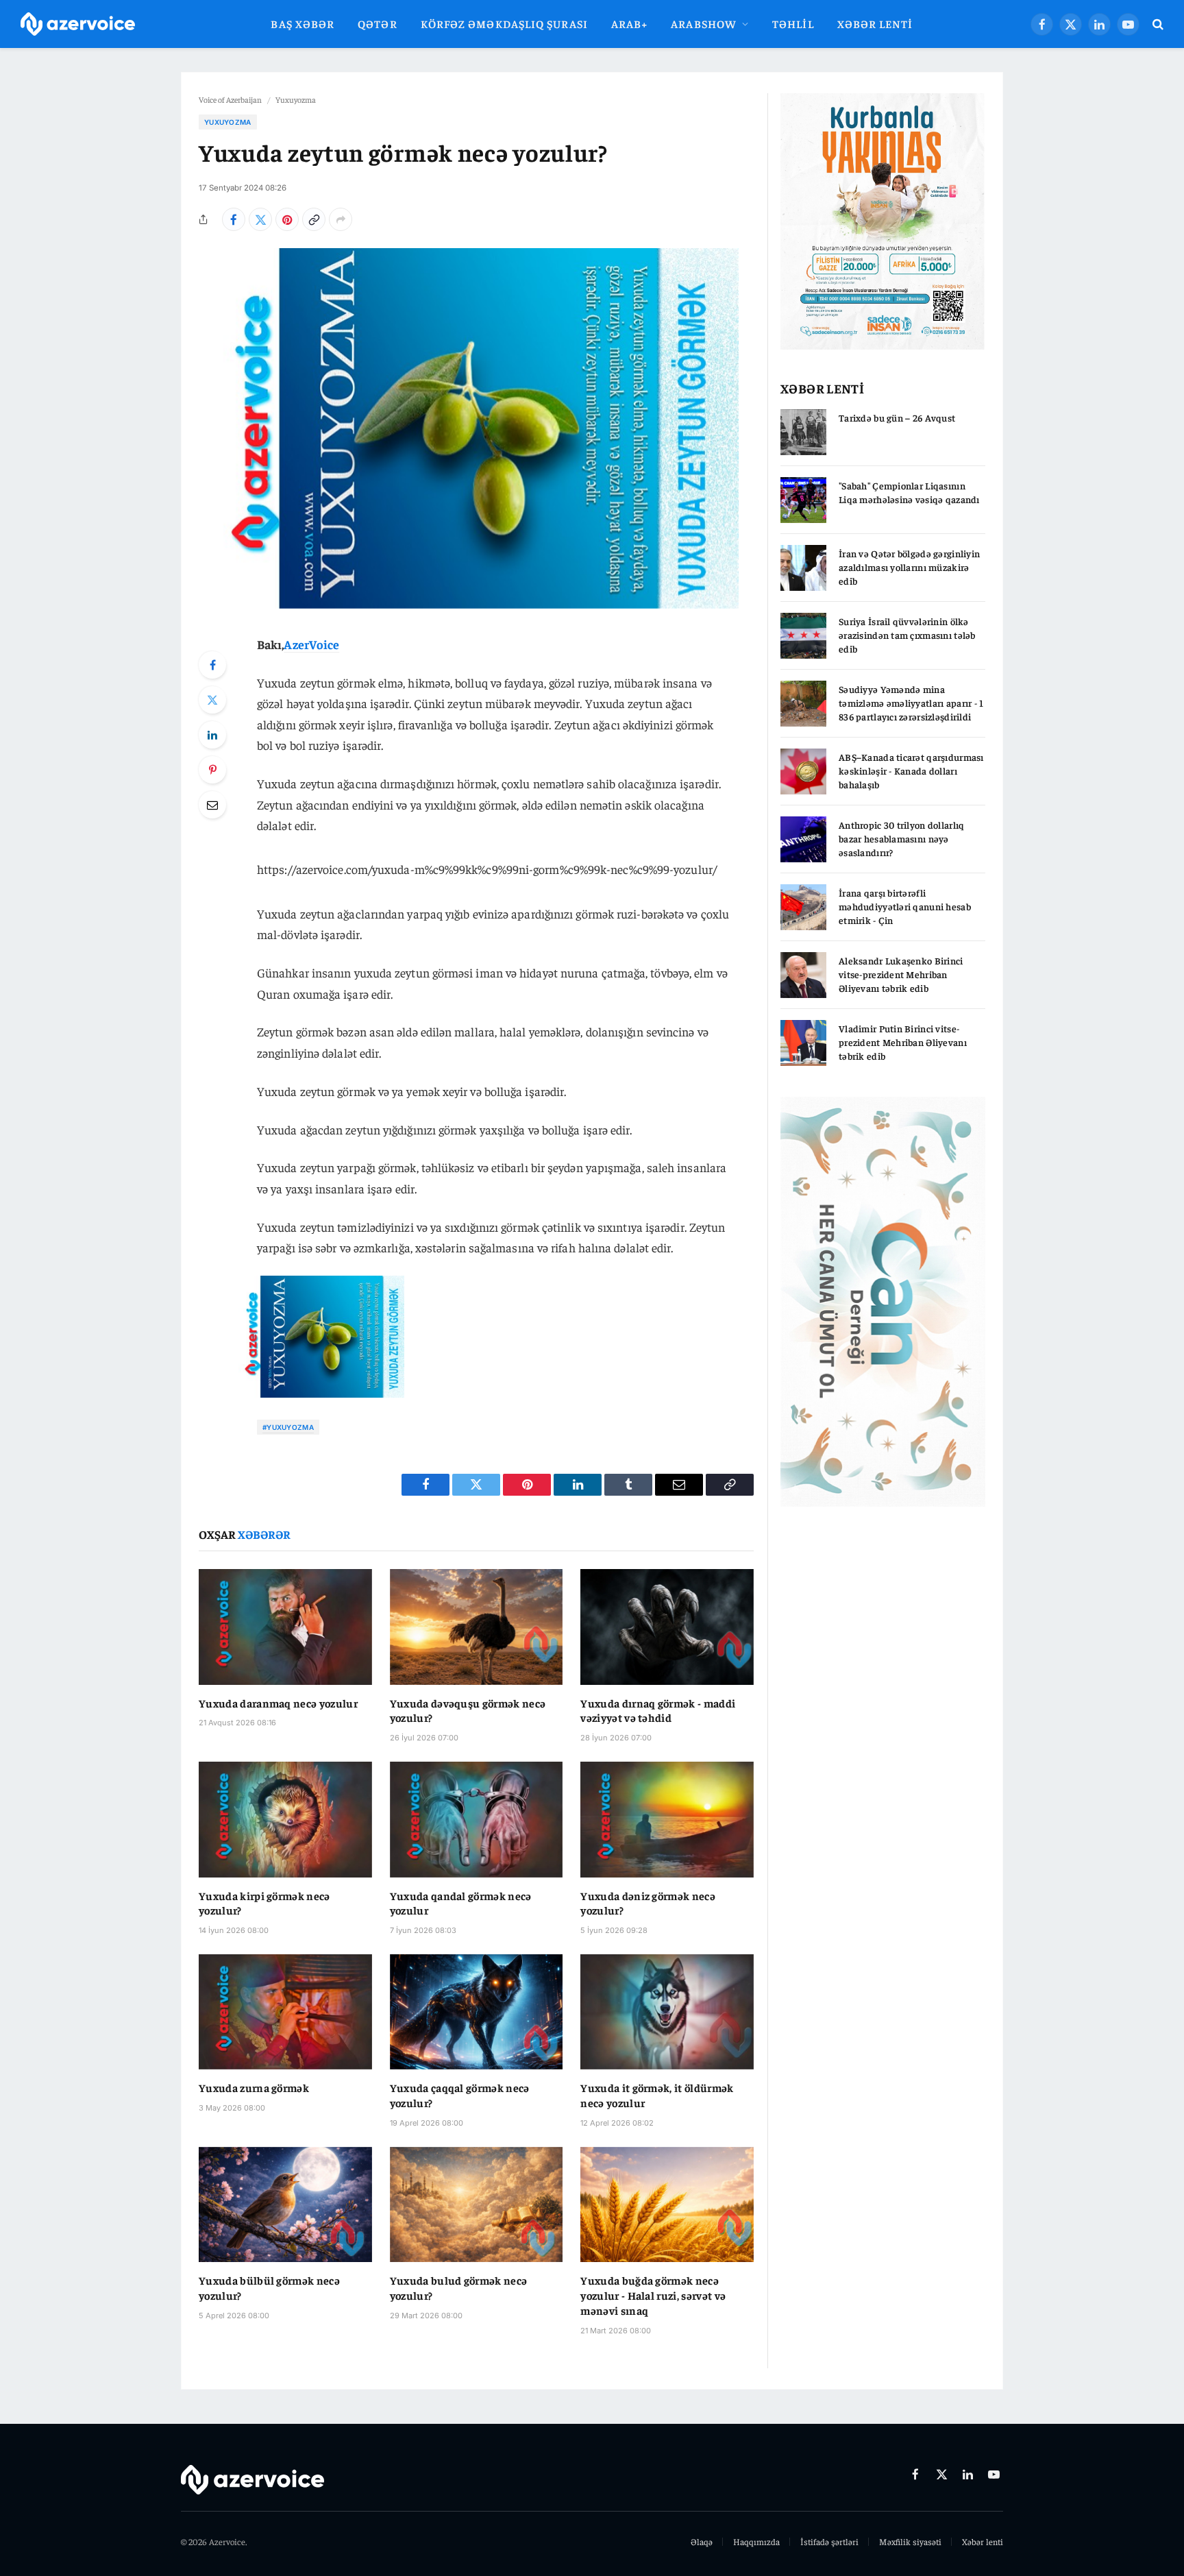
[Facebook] (212, 665)
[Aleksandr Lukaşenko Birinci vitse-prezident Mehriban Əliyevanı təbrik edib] (803, 975)
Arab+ (629, 23)
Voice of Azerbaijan (230, 99)
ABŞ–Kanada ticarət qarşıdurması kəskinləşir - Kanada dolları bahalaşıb (911, 770)
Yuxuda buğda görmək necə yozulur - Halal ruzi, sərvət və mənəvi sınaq (653, 2295)
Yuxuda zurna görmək (254, 2087)
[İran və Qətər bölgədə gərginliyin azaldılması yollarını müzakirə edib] (803, 568)
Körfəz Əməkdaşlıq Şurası (504, 23)
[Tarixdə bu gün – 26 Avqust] (803, 432)
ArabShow (704, 23)
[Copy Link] (314, 219)
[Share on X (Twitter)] (260, 219)
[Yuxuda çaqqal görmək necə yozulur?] (477, 2012)
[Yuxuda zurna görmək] (285, 2012)
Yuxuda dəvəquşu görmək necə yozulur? (468, 1710)
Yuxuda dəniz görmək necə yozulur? (648, 1903)
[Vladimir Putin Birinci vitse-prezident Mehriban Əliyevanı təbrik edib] (803, 1043)
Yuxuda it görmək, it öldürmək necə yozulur (657, 2095)
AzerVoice (311, 644)
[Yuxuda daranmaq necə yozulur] (285, 1627)
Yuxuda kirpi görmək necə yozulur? (264, 1903)
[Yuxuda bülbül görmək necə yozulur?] (285, 2204)
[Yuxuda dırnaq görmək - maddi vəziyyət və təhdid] (667, 1627)
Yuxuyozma (296, 99)
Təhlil (793, 23)
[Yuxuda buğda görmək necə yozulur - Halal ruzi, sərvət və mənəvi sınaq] (667, 2204)
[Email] (212, 805)
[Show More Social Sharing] (341, 219)
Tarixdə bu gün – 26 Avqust (897, 417)
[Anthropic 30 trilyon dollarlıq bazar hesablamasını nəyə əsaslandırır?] (803, 839)
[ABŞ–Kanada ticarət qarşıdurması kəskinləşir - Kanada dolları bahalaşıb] (803, 771)
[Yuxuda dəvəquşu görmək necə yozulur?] (477, 1627)
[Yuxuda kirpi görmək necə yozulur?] (285, 1819)
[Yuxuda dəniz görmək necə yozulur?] (667, 1819)
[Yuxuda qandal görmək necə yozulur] (477, 1819)
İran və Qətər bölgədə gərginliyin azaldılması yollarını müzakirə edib (909, 567)
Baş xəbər (303, 23)
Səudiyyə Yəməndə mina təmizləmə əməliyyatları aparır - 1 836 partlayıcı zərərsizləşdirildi (911, 703)
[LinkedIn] (212, 735)
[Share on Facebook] (234, 219)
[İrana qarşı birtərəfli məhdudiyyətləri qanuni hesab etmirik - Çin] (803, 907)
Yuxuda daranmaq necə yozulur (278, 1703)
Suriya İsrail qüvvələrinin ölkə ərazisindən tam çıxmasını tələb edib (907, 635)
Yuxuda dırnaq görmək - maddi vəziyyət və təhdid (658, 1710)
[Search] (1157, 24)
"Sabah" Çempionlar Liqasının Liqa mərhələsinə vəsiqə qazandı (909, 492)
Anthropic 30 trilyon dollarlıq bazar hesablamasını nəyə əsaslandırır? (901, 838)
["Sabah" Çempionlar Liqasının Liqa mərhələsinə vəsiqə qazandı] (803, 500)
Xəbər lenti (875, 23)
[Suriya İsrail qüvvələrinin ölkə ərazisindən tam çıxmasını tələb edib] (803, 636)
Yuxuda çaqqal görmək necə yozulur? (460, 2095)
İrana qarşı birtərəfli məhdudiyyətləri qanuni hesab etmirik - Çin (905, 906)
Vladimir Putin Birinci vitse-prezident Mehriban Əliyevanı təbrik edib (903, 1042)
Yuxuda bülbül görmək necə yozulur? (269, 2287)
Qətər (377, 23)
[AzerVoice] (78, 24)
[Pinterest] (212, 770)
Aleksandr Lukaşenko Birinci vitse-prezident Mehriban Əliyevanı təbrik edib (901, 974)
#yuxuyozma (288, 1427)
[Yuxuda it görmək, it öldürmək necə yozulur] (667, 2012)
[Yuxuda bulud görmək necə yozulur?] (477, 2204)
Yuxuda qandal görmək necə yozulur (461, 1903)
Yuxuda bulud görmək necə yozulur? (459, 2287)
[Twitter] (212, 700)
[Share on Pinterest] (287, 219)
